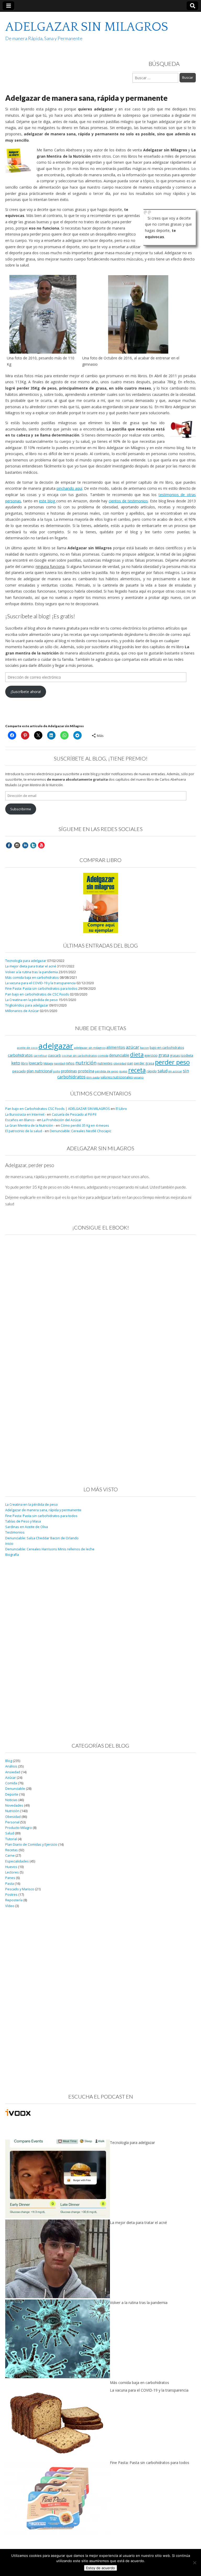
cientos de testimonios (128, 501)
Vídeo (10, 1906)
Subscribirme (21, 809)
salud (163, 1071)
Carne (10, 1856)
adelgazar (56, 1046)
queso (123, 1071)
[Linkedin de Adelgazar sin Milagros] (25, 845)
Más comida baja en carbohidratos (32, 978)
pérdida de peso (107, 1071)
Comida (11, 1783)
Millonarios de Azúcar (22, 1011)
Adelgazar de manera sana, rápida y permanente (43, 1510)
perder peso (172, 1062)
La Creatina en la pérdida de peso (32, 1000)
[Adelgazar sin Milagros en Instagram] (17, 845)
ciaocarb (54, 1055)
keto (16, 1063)
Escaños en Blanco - (21, 1120)
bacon (144, 1048)
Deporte (12, 1794)
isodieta (187, 1055)
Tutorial (11, 1839)
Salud (10, 1833)
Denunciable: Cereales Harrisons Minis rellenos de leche (50, 1549)
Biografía (12, 1555)
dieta (137, 1054)
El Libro (121, 1109)
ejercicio (151, 1055)
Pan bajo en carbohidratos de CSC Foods (37, 994)
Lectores (12, 1872)
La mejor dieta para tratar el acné (31, 966)
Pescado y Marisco (20, 1889)
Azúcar (11, 1778)
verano (139, 1077)
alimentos (116, 1047)
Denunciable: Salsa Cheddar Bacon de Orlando (42, 1538)
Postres (11, 1895)
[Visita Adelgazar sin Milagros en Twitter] (33, 845)
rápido (152, 1071)
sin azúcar (175, 1071)
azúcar (133, 1047)
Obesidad (13, 1817)
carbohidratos (20, 1055)
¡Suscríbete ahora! (26, 692)
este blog (48, 501)
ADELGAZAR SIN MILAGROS (87, 27)
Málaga (48, 1063)
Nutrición (12, 1811)
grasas (175, 1055)
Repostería (14, 1900)
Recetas (12, 1850)
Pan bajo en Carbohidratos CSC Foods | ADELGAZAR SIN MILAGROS (58, 1109)
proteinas (69, 1071)
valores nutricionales (117, 1077)
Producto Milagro (19, 1828)
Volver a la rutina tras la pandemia (32, 972)
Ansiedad (13, 1772)
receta (137, 1070)
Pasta (10, 1884)
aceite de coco (27, 1048)
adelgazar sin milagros (90, 1048)
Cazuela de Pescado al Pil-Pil (74, 1114)
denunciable (119, 1055)
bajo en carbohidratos (167, 1048)
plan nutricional (40, 1071)
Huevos (11, 1867)
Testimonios (15, 1532)
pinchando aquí (69, 488)
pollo (57, 1071)
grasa (164, 1055)
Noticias (11, 1800)
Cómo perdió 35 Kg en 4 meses (85, 1125)
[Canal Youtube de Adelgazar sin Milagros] (41, 845)
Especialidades (17, 1861)
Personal (12, 1822)
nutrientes (105, 1063)
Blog (9, 1761)
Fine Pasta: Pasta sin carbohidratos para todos (41, 989)
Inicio (9, 1544)
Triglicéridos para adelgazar (27, 1005)
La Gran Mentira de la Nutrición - (30, 1125)
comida (103, 1055)
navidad (59, 1063)
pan (130, 1063)
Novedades (14, 1805)
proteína (86, 1071)
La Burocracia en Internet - (26, 1114)
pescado (19, 1071)
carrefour (40, 1056)
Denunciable (15, 1789)
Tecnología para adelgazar (26, 961)
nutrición (86, 1063)
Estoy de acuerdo (100, 2568)
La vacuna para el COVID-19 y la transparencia (40, 983)
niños (70, 1063)
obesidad (120, 1063)
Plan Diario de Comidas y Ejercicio (31, 1845)
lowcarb (36, 1063)
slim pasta (93, 1077)
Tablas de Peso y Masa (23, 1521)
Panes (10, 1878)
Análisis (11, 1766)
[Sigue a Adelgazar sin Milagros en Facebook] (9, 845)
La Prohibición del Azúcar (62, 1120)
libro (24, 1063)
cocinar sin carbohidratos (79, 1056)
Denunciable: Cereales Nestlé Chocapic (80, 1131)
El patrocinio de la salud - (25, 1131)
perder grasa (144, 1063)
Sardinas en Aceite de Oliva (27, 1527)
